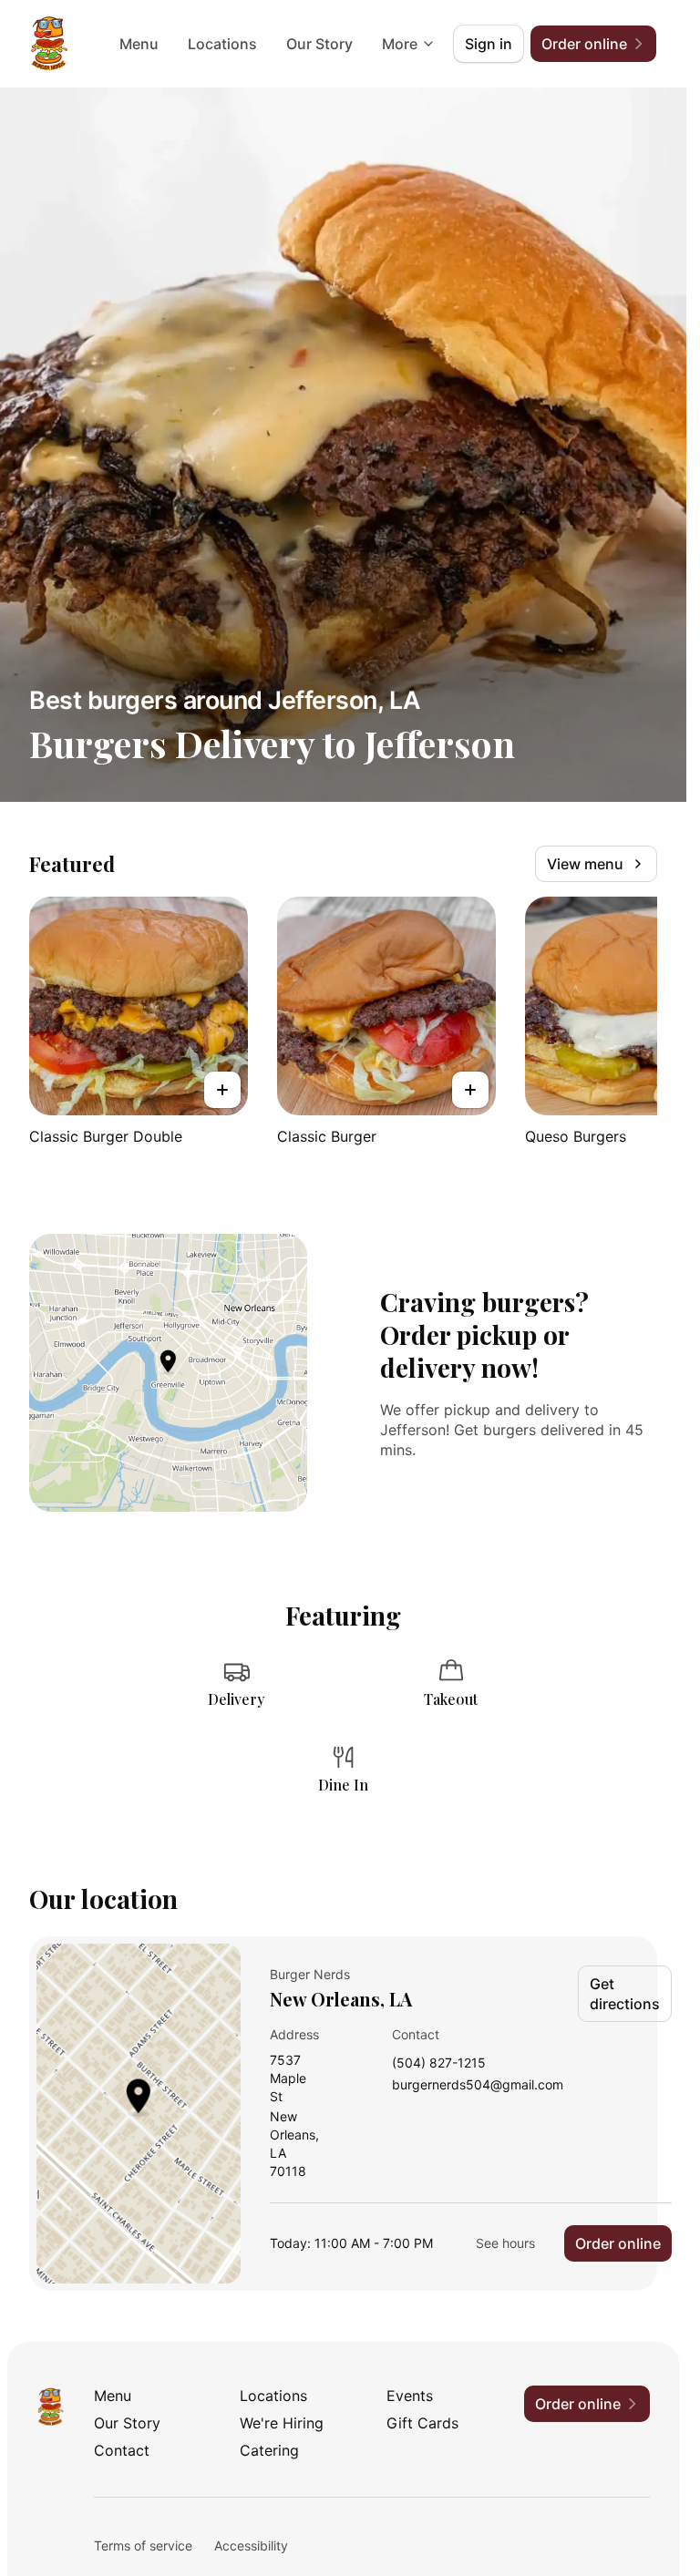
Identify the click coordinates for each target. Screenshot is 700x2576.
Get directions (625, 1994)
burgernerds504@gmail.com (478, 2085)
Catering (269, 2450)
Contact (122, 2450)
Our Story (319, 44)
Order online (618, 2243)
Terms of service (143, 2545)
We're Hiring (282, 2423)
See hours (505, 2243)
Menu (139, 44)
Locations (222, 44)
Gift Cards (422, 2423)
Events (410, 2396)
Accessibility (251, 2545)
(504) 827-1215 (439, 2063)
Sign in (489, 44)
